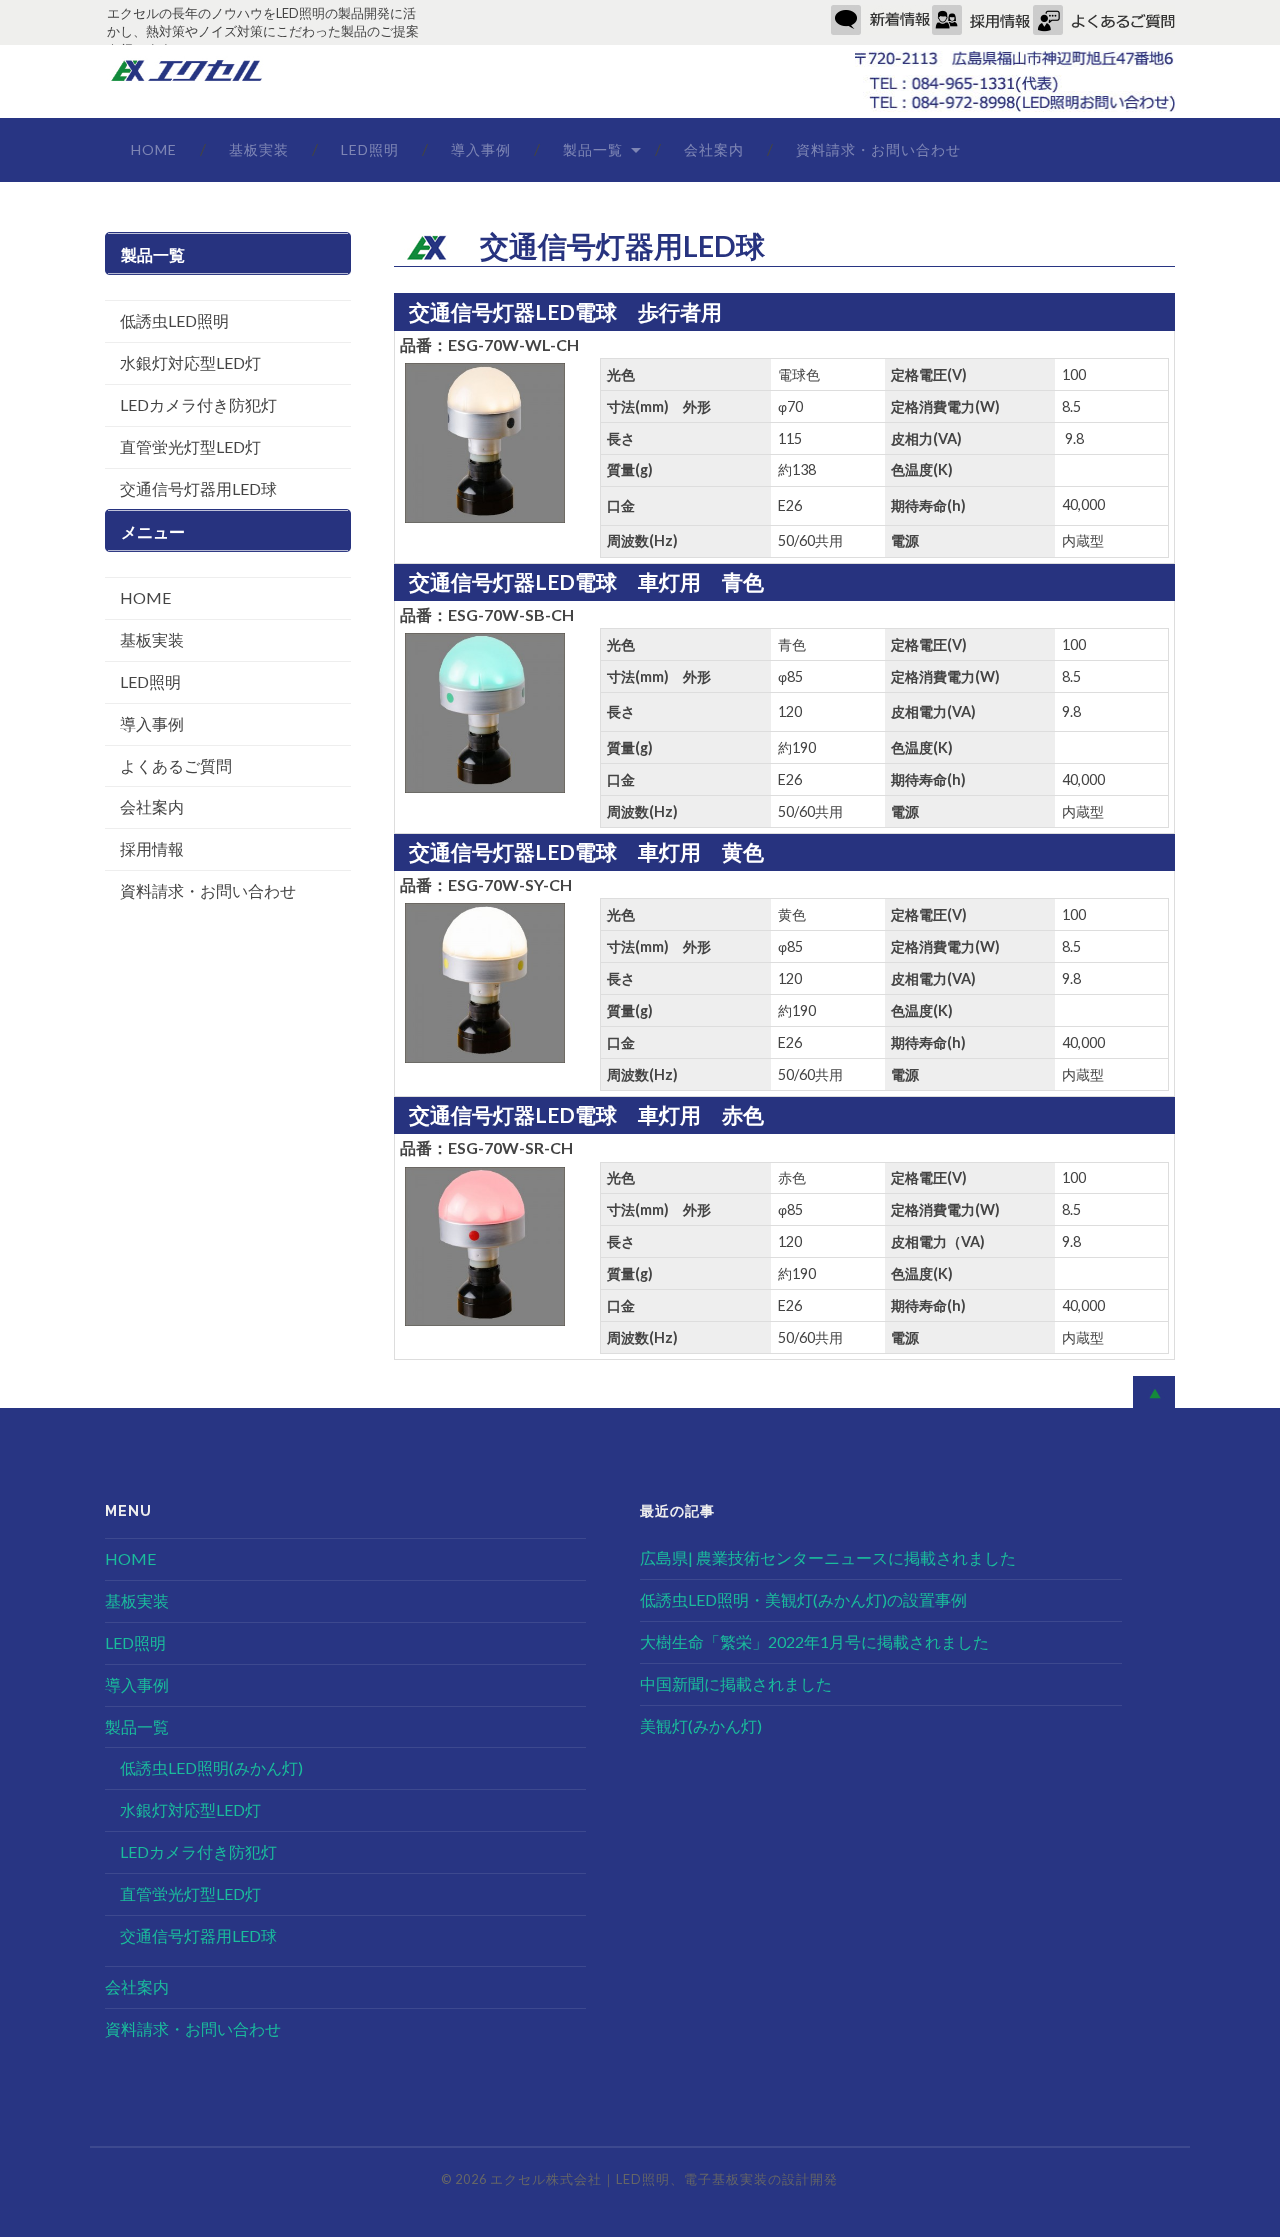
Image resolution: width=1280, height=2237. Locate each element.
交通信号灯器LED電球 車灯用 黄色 (586, 851)
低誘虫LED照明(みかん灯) (211, 1767)
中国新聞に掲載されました (736, 1683)
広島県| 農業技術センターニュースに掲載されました (828, 1557)
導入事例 (481, 149)
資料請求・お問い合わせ (878, 149)
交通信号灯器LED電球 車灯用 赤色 (586, 1114)
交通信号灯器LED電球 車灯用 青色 (586, 581)
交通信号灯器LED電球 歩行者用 (565, 311)
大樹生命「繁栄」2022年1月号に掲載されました (814, 1641)
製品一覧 (593, 149)
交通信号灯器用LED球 (198, 488)
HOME (154, 149)
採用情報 (152, 848)
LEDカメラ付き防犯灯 (198, 404)
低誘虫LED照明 (174, 320)
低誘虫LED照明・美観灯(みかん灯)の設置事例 (803, 1599)
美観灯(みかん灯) (701, 1725)
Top (1232, 2189)
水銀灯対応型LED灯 (190, 362)
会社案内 (714, 149)
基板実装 (259, 149)
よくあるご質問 (176, 765)
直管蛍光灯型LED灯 (190, 446)
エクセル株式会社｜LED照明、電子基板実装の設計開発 (664, 2179)
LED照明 (370, 149)
